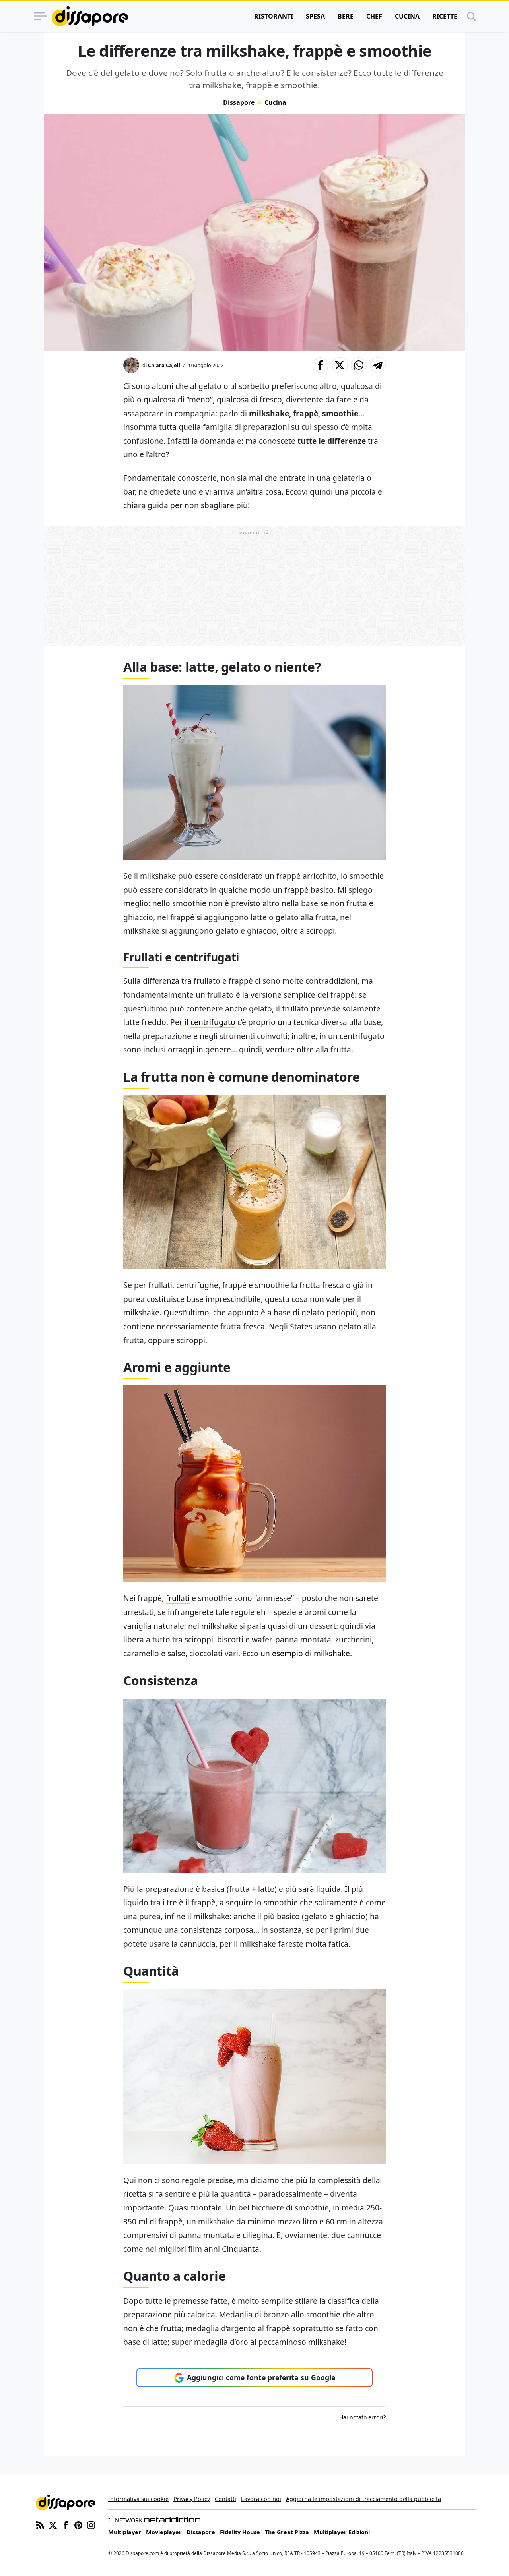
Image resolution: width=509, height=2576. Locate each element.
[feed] (40, 2524)
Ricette (445, 16)
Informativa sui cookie (138, 2499)
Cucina (407, 16)
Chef (374, 16)
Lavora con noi (261, 2499)
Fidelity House (240, 2532)
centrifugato (213, 1022)
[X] (53, 2524)
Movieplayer (164, 2532)
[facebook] (66, 2524)
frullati (178, 1598)
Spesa (315, 16)
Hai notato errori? (362, 2417)
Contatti (225, 2499)
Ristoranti (274, 16)
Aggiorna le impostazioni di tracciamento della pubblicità (363, 2499)
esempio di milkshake (310, 1653)
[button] (321, 365)
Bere (346, 16)
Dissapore (239, 102)
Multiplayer (125, 2532)
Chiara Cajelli (165, 365)
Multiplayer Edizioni (342, 2532)
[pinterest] (78, 2524)
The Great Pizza (287, 2532)
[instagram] (91, 2524)
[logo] (90, 16)
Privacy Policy (192, 2499)
